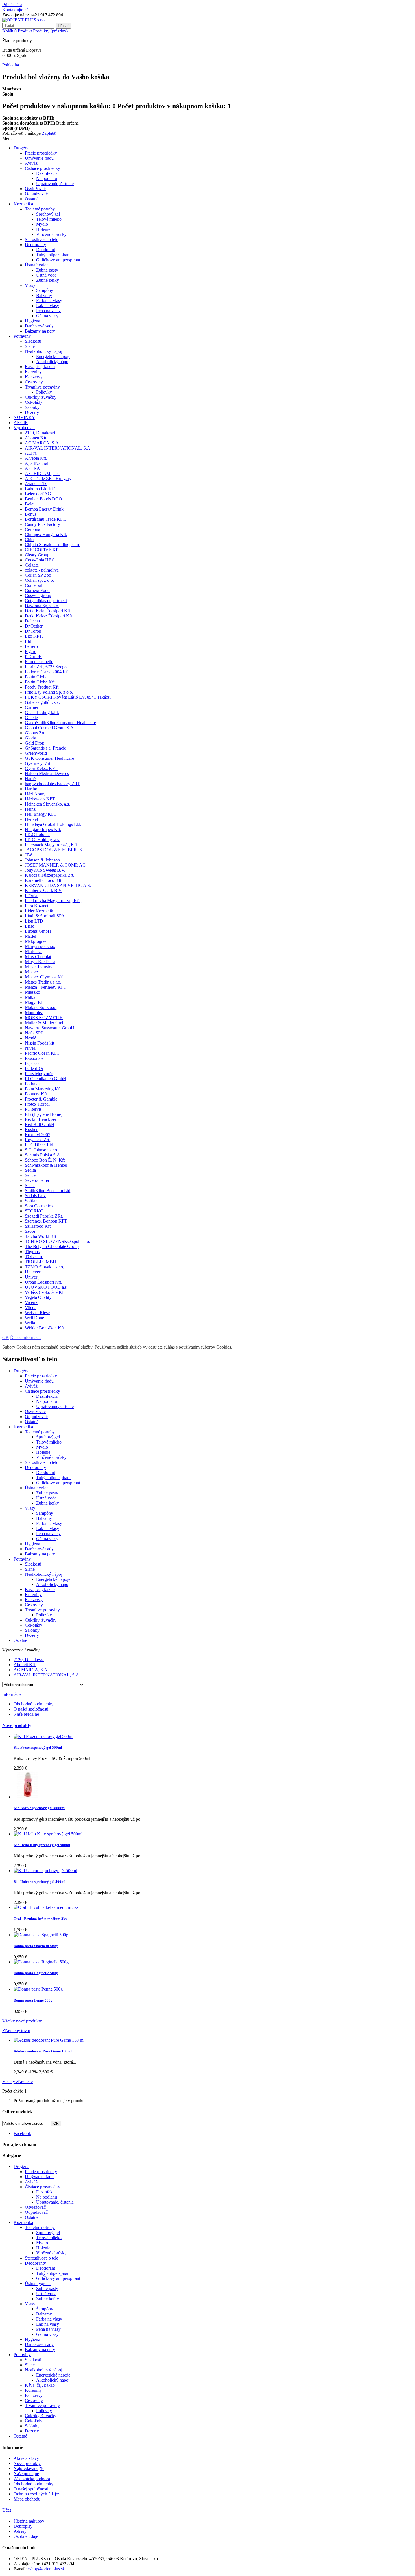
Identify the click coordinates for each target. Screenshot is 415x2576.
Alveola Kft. (36, 458)
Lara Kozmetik (38, 906)
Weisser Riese (37, 1313)
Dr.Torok (33, 631)
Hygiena (32, 321)
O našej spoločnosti (31, 1709)
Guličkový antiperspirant (58, 260)
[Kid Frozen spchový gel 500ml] (43, 1736)
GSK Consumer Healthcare (49, 758)
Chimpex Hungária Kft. (46, 534)
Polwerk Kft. (36, 1094)
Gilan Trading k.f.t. (42, 712)
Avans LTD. (36, 484)
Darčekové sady (39, 326)
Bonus (31, 514)
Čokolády (34, 402)
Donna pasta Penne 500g (33, 2000)
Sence (30, 1175)
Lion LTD (34, 921)
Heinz (30, 809)
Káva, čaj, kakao (40, 367)
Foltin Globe (36, 677)
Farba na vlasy (49, 300)
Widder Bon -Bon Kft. (45, 1328)
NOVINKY (24, 417)
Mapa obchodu (27, 2499)
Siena (30, 1185)
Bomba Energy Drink (44, 509)
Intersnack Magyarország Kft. (51, 845)
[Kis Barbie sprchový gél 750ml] (27, 1797)
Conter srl (34, 585)
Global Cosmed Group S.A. (50, 728)
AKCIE (21, 423)
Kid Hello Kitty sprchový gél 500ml (42, 1845)
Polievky (44, 392)
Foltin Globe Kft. (40, 682)
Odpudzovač (36, 194)
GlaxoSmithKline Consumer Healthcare (60, 723)
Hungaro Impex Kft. (43, 829)
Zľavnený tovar (16, 2031)
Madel (30, 936)
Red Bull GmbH (40, 1124)
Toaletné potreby (40, 209)
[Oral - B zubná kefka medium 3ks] (46, 1907)
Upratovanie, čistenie (55, 184)
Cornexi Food (37, 590)
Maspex (32, 972)
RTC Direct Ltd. (40, 1145)
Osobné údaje (26, 2536)
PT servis (33, 1109)
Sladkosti (33, 341)
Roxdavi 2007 (38, 1135)
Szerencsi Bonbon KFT (46, 1221)
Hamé (30, 779)
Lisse (30, 926)
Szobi (30, 1231)
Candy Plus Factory (42, 524)
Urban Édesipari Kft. (43, 1282)
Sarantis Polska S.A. (43, 1155)
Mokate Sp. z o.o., (41, 1007)
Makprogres (36, 941)
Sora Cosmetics (39, 1206)
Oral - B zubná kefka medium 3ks (40, 1919)
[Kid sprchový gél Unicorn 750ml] (45, 1871)
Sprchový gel (48, 214)
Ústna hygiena (38, 265)
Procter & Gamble (41, 1099)
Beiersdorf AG (38, 494)
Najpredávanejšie (29, 2468)
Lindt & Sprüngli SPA (45, 916)
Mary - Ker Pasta (40, 962)
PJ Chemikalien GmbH (46, 1079)
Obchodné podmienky (33, 1704)
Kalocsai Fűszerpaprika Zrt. (50, 875)
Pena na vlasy (48, 311)
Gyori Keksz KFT (41, 768)
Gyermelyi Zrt (38, 763)
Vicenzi (32, 1302)
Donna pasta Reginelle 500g (36, 1973)
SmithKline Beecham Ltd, (48, 1191)
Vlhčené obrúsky (51, 234)
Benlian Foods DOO (43, 499)
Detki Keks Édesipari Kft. (48, 611)
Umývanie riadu (39, 158)
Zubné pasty (47, 270)
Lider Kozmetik (39, 911)
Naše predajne (26, 1714)
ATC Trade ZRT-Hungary (48, 478)
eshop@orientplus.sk (46, 2569)
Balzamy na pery (40, 331)
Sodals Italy (35, 1196)
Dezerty (32, 412)
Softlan (31, 1201)
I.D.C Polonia (37, 835)
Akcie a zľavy (26, 2458)
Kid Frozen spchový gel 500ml (38, 1747)
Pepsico (32, 1063)
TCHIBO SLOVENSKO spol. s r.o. (57, 1241)
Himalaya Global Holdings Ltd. (53, 824)
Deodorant (46, 250)
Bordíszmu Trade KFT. (46, 519)
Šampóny (45, 290)
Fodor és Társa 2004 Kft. (47, 672)
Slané (30, 346)
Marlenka (33, 951)
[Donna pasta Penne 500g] (38, 1989)
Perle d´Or (34, 1068)
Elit (28, 641)
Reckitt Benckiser (41, 1119)
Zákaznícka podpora (32, 2479)
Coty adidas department (46, 601)
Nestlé (30, 1038)
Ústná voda (46, 275)
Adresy (20, 2531)
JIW (29, 855)
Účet (7, 2510)
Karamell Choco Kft (43, 880)
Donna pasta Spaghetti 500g (36, 1946)
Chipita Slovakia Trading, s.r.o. (53, 545)
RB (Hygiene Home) (44, 1114)
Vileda (31, 1307)
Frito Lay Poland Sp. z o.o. (49, 692)
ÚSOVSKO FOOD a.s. (46, 1287)
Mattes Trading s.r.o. (43, 982)
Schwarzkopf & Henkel (46, 1165)
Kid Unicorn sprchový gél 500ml (40, 1882)
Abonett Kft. (36, 438)
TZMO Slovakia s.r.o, (44, 1267)
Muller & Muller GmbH (46, 1023)
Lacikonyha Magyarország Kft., (53, 901)
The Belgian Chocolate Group (52, 1246)
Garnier (32, 707)
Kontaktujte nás (16, 10)
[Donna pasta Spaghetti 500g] (41, 1935)
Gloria (30, 738)
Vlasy (30, 285)
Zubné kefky (48, 280)
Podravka (33, 1084)
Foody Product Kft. (42, 687)
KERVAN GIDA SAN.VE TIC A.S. (58, 885)
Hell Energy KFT (41, 814)
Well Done (34, 1318)
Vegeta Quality (38, 1297)
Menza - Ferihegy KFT (46, 987)
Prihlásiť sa (12, 5)
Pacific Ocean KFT (42, 1053)
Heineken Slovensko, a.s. (47, 804)
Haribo (31, 789)
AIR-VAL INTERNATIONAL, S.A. (58, 448)
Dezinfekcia (47, 173)
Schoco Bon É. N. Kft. (45, 1160)
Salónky (32, 407)
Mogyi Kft (34, 1002)
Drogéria (21, 148)
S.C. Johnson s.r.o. (41, 1150)
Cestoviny (34, 382)
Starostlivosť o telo (42, 239)
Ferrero (31, 646)
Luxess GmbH (38, 931)
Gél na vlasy (47, 316)
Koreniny (33, 372)
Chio (29, 540)
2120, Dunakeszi (40, 433)
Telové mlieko (49, 219)
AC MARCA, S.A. (42, 443)
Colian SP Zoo (38, 575)
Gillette (31, 718)
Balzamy (44, 295)
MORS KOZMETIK (44, 1018)
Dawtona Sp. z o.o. (42, 606)
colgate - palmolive (42, 570)
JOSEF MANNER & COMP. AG (55, 865)
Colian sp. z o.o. (39, 580)
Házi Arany (35, 794)
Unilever (33, 1272)
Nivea (30, 1048)
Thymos (32, 1252)
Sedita (30, 1170)
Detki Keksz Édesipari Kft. (49, 616)
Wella (30, 1323)
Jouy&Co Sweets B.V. (45, 870)
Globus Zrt (35, 733)
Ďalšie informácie (26, 1337)
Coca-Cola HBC (40, 560)
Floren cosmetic (39, 662)
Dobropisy (23, 2526)
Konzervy (34, 377)
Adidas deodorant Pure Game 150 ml (43, 2051)
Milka (30, 997)
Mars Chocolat (38, 957)
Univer (31, 1277)
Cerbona (32, 529)
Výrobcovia (24, 428)
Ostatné (32, 199)
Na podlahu (47, 178)
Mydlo (42, 224)
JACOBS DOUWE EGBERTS (53, 850)
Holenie (43, 229)
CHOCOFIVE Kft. (42, 550)
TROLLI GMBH (41, 1262)
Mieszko (32, 992)
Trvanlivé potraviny (42, 387)
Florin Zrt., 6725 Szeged (47, 667)
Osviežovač (35, 189)
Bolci (30, 504)
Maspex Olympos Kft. (45, 977)
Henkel (31, 819)
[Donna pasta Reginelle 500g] (41, 1962)
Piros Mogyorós (39, 1074)
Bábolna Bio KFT (41, 489)
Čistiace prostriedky (42, 168)
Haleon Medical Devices (47, 773)
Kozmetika (23, 204)
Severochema (37, 1180)
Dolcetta (32, 621)
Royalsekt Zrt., (38, 1140)
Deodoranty (35, 245)
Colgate (32, 565)
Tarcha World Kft (41, 1236)
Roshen (32, 1129)
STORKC (34, 1211)
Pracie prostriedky (41, 153)
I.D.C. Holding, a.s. (42, 840)
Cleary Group (37, 555)
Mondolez (34, 1013)
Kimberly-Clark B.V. (44, 890)
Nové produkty (17, 1725)
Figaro (31, 651)
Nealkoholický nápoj (43, 351)
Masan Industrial (40, 967)
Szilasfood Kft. (38, 1226)
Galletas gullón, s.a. (42, 702)
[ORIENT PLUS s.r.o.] (24, 20)
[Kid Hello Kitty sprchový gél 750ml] (48, 1834)
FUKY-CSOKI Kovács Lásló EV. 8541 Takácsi (68, 697)
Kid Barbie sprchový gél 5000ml (40, 1808)
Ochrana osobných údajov (37, 2494)
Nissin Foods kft (40, 1043)
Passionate (34, 1058)
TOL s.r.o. (34, 1257)
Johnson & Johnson (42, 860)
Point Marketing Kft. (43, 1089)
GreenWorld (36, 753)
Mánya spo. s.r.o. (40, 946)
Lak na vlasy (48, 306)
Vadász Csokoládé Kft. (45, 1292)
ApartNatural (37, 463)
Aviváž (31, 163)
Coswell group (38, 595)
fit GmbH (33, 657)
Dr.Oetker (34, 626)
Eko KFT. (34, 636)
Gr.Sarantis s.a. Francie (45, 748)
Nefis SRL (34, 1033)
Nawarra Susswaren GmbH (50, 1028)
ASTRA (32, 468)
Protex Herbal (37, 1104)
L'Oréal (32, 896)
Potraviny (22, 336)
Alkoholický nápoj (53, 362)
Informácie (12, 1694)
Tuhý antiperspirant (53, 255)
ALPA (31, 453)
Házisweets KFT (40, 799)
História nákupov (29, 2521)
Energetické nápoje (53, 356)
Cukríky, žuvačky (41, 397)
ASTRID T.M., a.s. (42, 473)
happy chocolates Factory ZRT (52, 784)
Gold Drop (35, 743)
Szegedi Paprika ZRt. (44, 1216)
